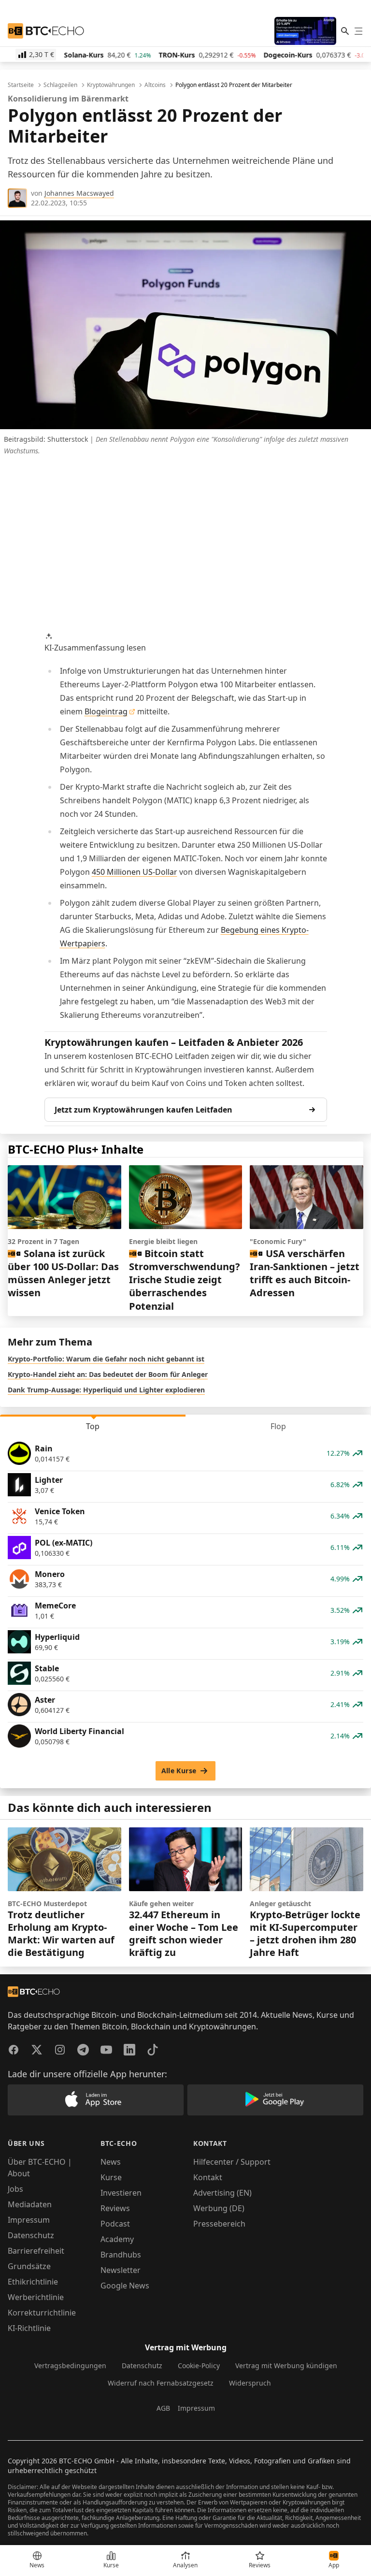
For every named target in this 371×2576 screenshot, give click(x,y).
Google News (125, 2286)
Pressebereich (219, 2224)
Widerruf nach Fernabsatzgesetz (161, 2383)
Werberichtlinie (36, 2297)
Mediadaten (30, 2204)
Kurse (111, 2177)
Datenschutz (31, 2235)
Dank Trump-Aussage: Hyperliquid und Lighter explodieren (106, 1390)
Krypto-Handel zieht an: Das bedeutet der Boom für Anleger (108, 1374)
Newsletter (121, 2270)
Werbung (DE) (219, 2208)
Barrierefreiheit (36, 2251)
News (111, 2162)
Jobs (15, 2189)
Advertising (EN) (222, 2193)
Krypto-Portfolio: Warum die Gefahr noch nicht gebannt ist (106, 1359)
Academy (117, 2239)
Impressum (29, 2220)
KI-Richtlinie (29, 2328)
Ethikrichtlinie (33, 2282)
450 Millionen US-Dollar (135, 872)
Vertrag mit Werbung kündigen (286, 2366)
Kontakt (208, 2177)
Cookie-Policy (199, 2366)
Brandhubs (121, 2255)
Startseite (21, 85)
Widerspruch (250, 2383)
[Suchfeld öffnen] (345, 31)
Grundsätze (29, 2266)
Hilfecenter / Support (232, 2162)
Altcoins (155, 85)
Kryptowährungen (111, 85)
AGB (163, 2408)
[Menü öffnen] (358, 31)
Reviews (115, 2208)
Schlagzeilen (60, 85)
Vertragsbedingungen (70, 2366)
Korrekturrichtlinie (42, 2313)
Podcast (115, 2224)
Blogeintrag (106, 711)
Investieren (121, 2193)
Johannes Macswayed (79, 193)
